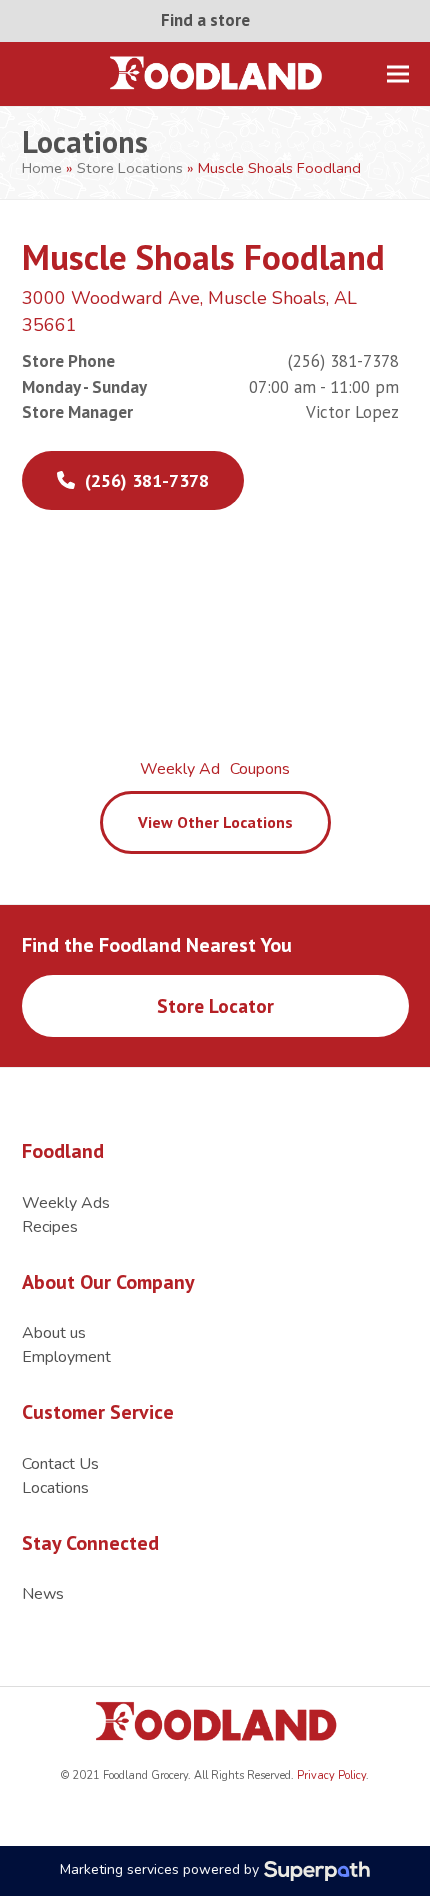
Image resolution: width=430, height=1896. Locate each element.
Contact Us (60, 1464)
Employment (66, 1357)
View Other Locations (215, 822)
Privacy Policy (330, 1775)
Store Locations (130, 168)
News (43, 1594)
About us (54, 1333)
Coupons (260, 769)
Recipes (50, 1227)
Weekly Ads (66, 1203)
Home (42, 168)
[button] (398, 73)
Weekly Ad (180, 769)
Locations (55, 1488)
